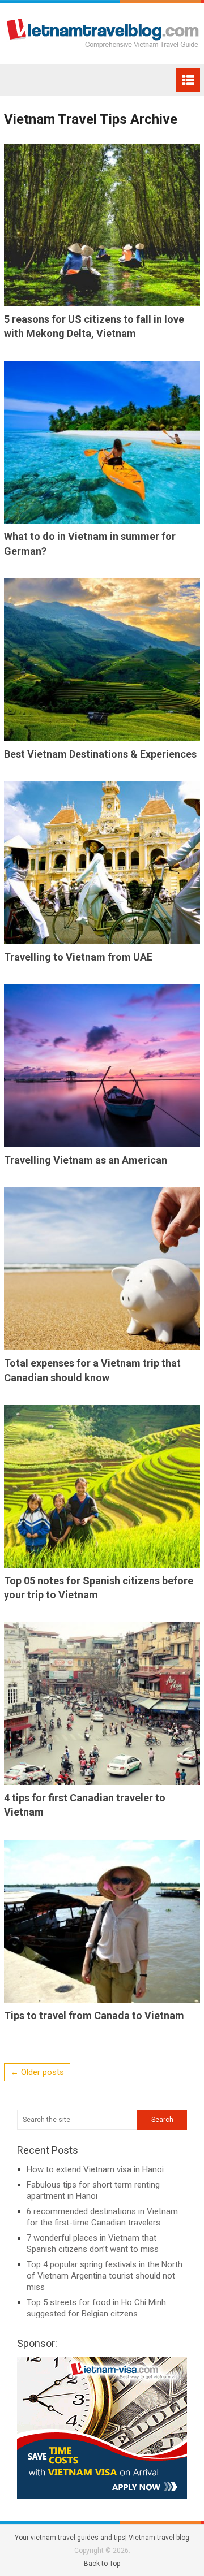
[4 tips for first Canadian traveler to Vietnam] (102, 1704)
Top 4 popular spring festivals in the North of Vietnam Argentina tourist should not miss (105, 2276)
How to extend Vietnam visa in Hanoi (95, 2169)
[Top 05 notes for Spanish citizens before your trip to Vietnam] (102, 1486)
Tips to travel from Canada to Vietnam (94, 2015)
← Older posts (37, 2072)
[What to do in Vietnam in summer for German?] (102, 442)
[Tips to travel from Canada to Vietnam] (102, 1921)
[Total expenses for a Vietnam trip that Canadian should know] (102, 1269)
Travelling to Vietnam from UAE (78, 957)
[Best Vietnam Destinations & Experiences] (102, 660)
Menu (188, 80)
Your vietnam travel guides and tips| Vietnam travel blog (102, 2538)
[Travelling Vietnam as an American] (102, 1066)
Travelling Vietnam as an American (86, 1160)
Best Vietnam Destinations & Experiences (100, 754)
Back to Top (102, 2564)
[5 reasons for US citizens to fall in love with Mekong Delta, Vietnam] (102, 225)
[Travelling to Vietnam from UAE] (102, 863)
